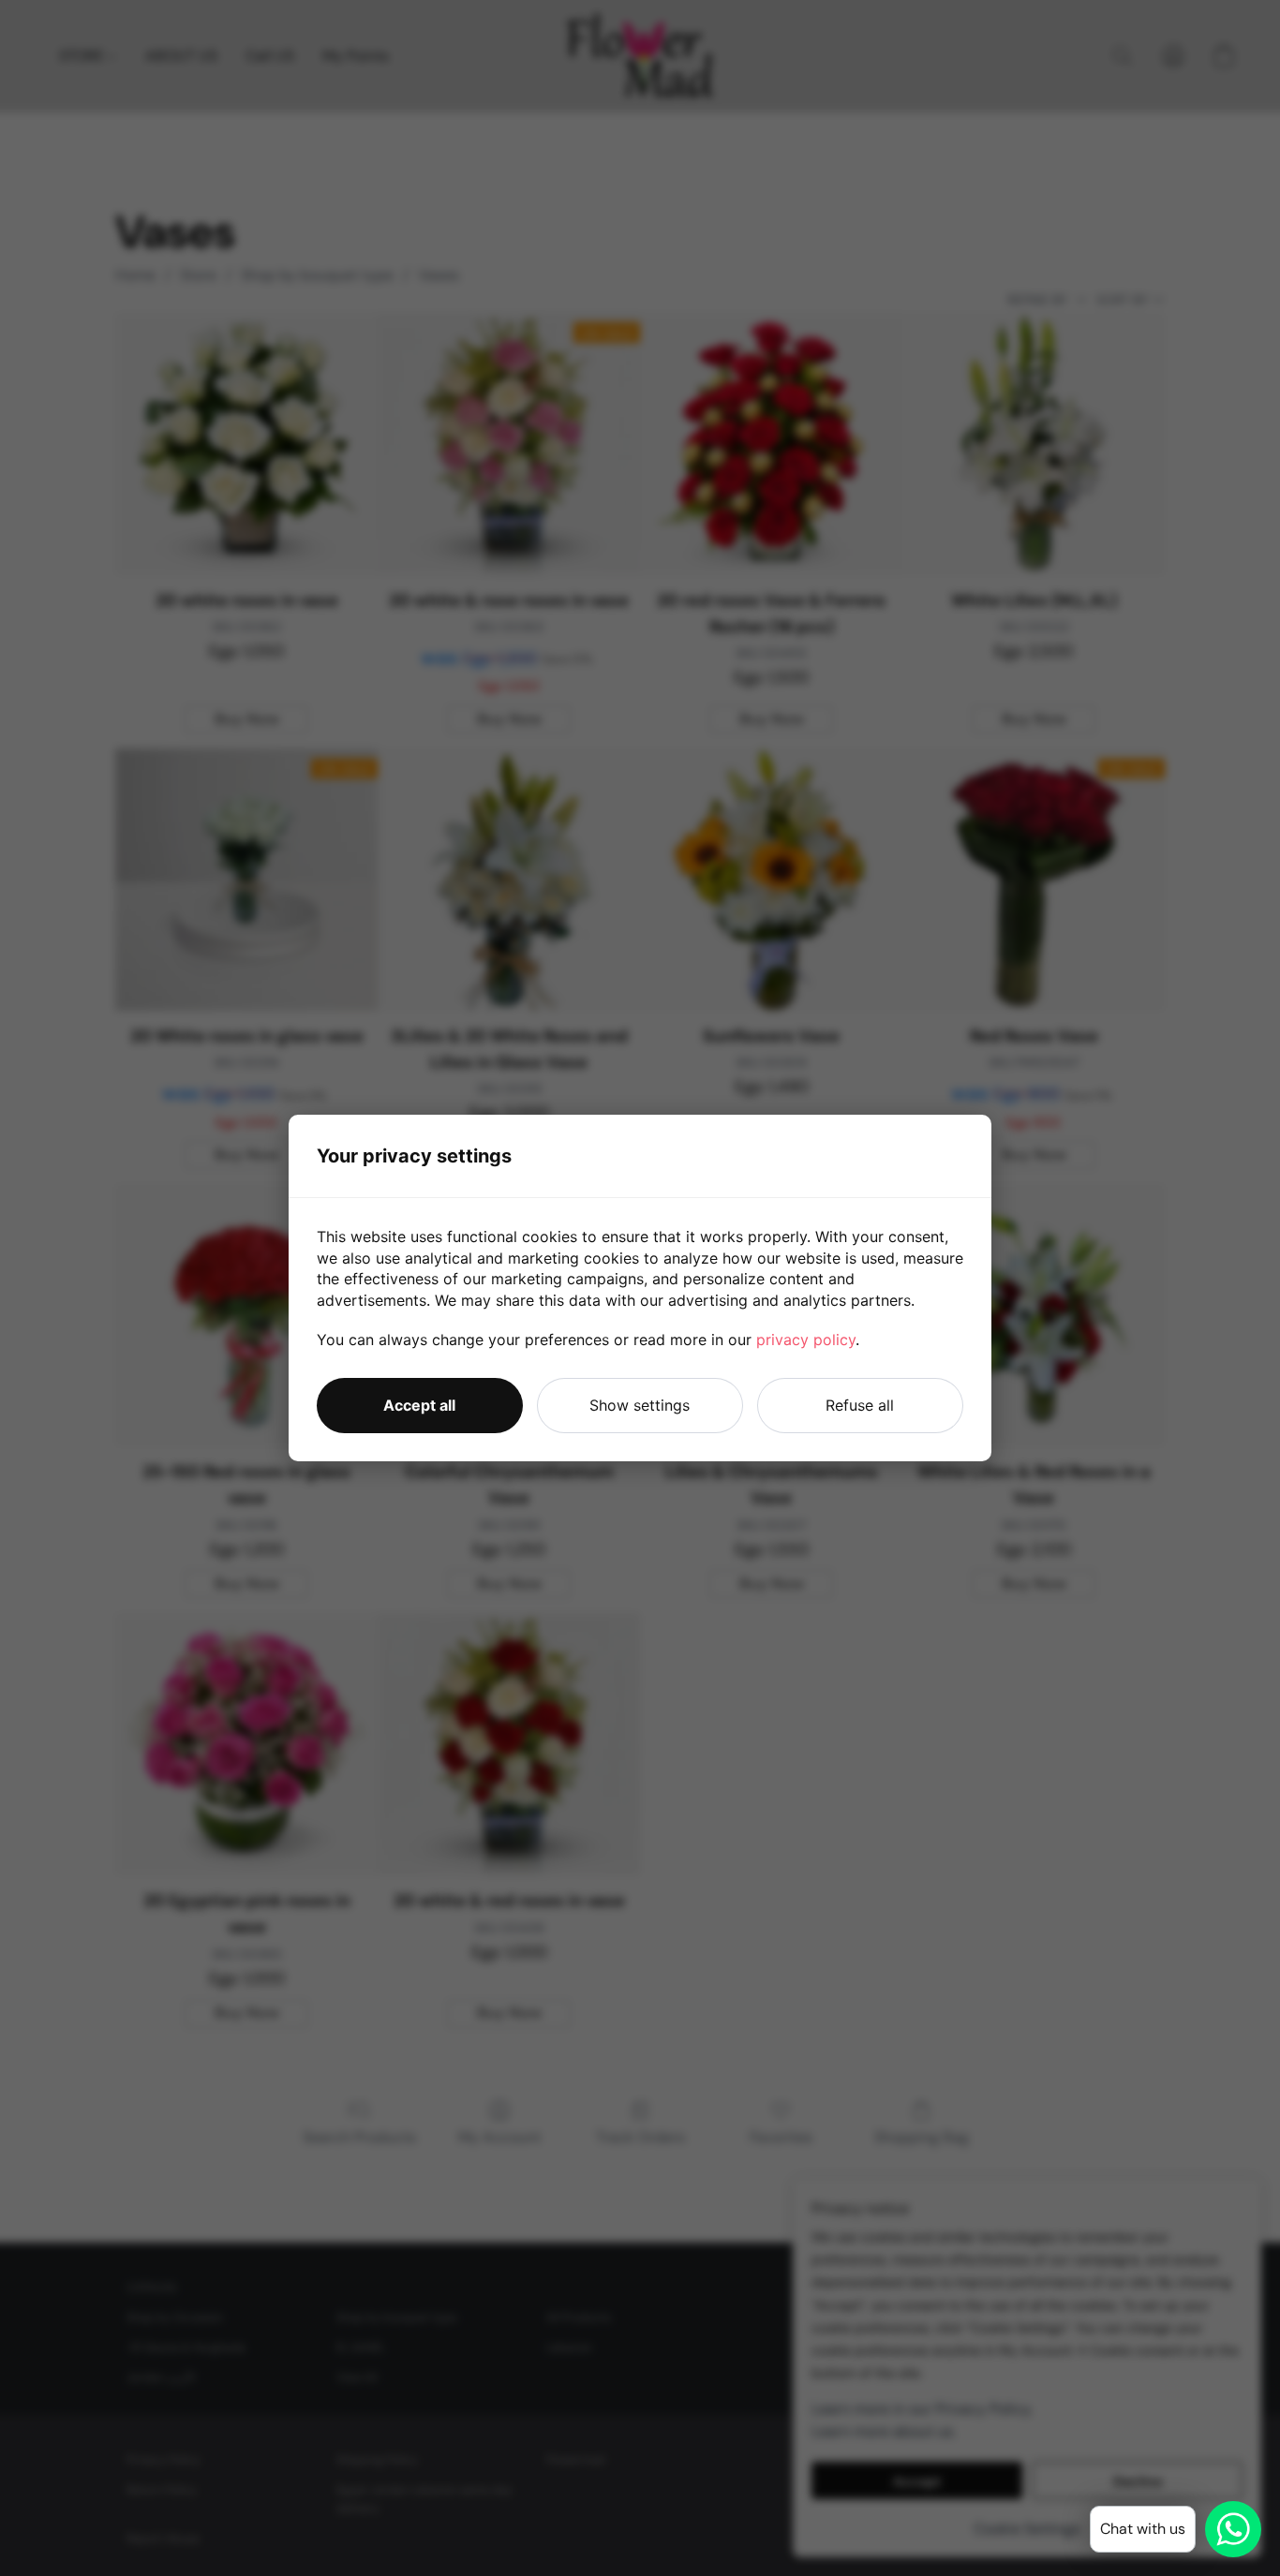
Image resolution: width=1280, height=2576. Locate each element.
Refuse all (860, 1405)
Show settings (640, 1405)
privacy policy (806, 1340)
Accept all (419, 1405)
